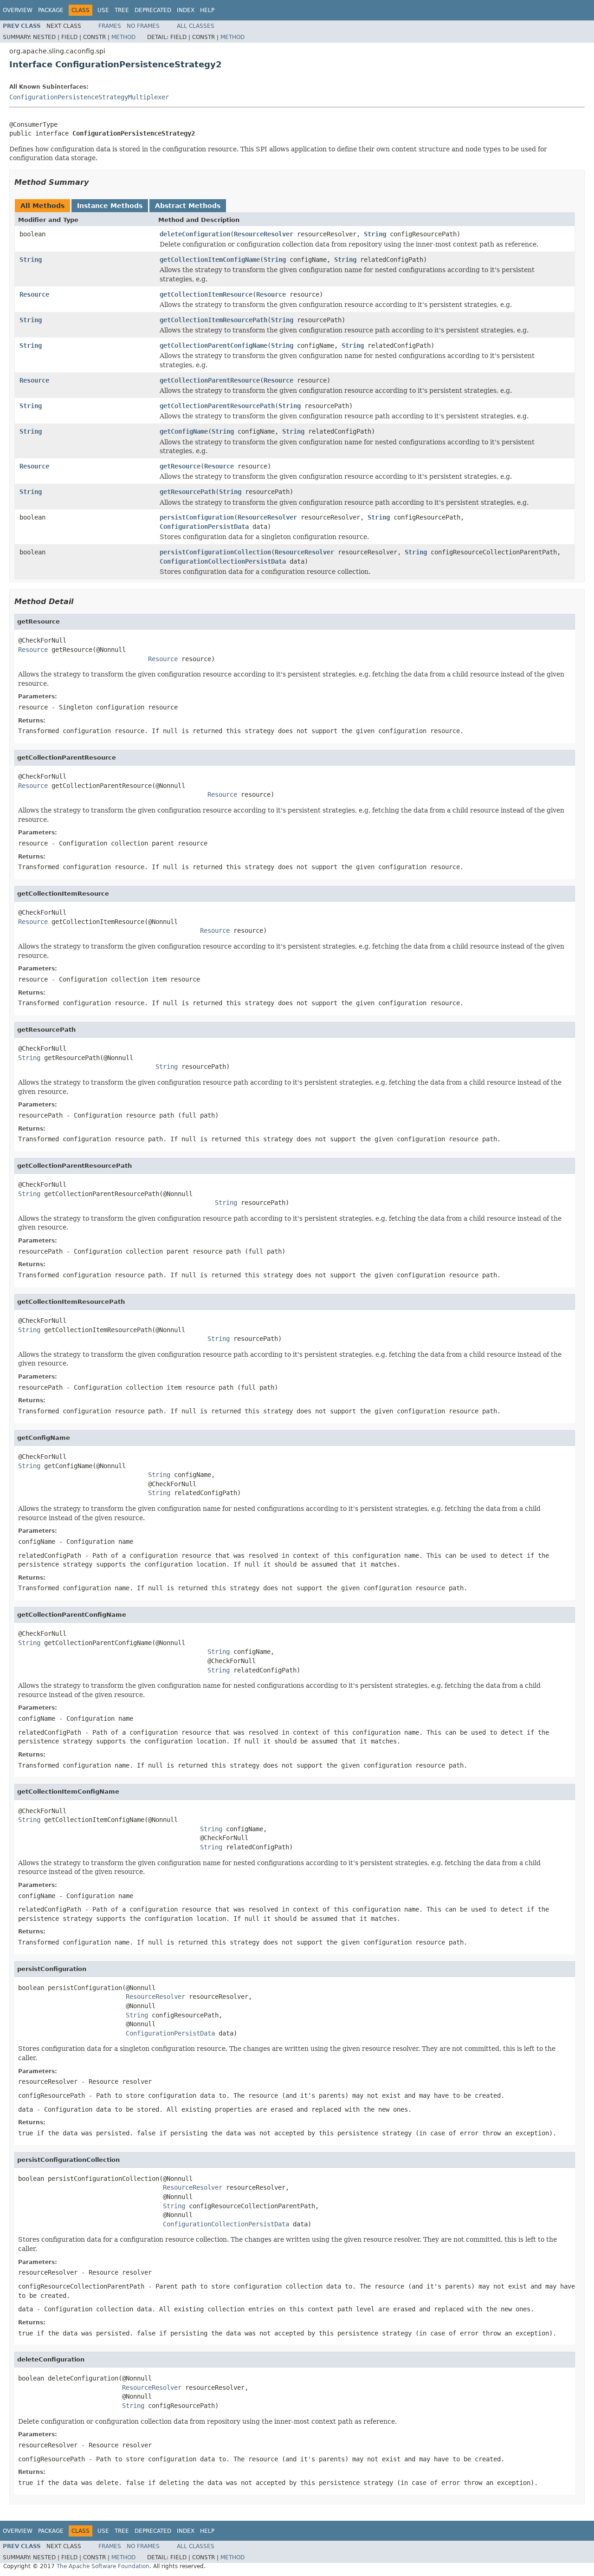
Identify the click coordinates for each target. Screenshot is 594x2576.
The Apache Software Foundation (103, 2566)
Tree (122, 10)
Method (123, 37)
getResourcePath (187, 492)
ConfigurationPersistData (204, 527)
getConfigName (184, 431)
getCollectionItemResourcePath (213, 320)
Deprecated (153, 10)
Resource (34, 294)
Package (51, 10)
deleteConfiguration (195, 234)
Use (103, 10)
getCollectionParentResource (210, 380)
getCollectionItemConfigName (210, 260)
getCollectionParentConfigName (213, 345)
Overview (18, 10)
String (375, 234)
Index (186, 10)
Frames (110, 26)
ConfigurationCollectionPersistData (223, 561)
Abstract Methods (188, 206)
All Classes (196, 26)
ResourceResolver (264, 234)
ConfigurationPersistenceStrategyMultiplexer (89, 97)
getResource (180, 466)
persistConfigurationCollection (215, 552)
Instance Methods (110, 206)
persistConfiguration (197, 517)
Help (207, 10)
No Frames (143, 26)
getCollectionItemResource (206, 294)
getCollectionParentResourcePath (217, 406)
